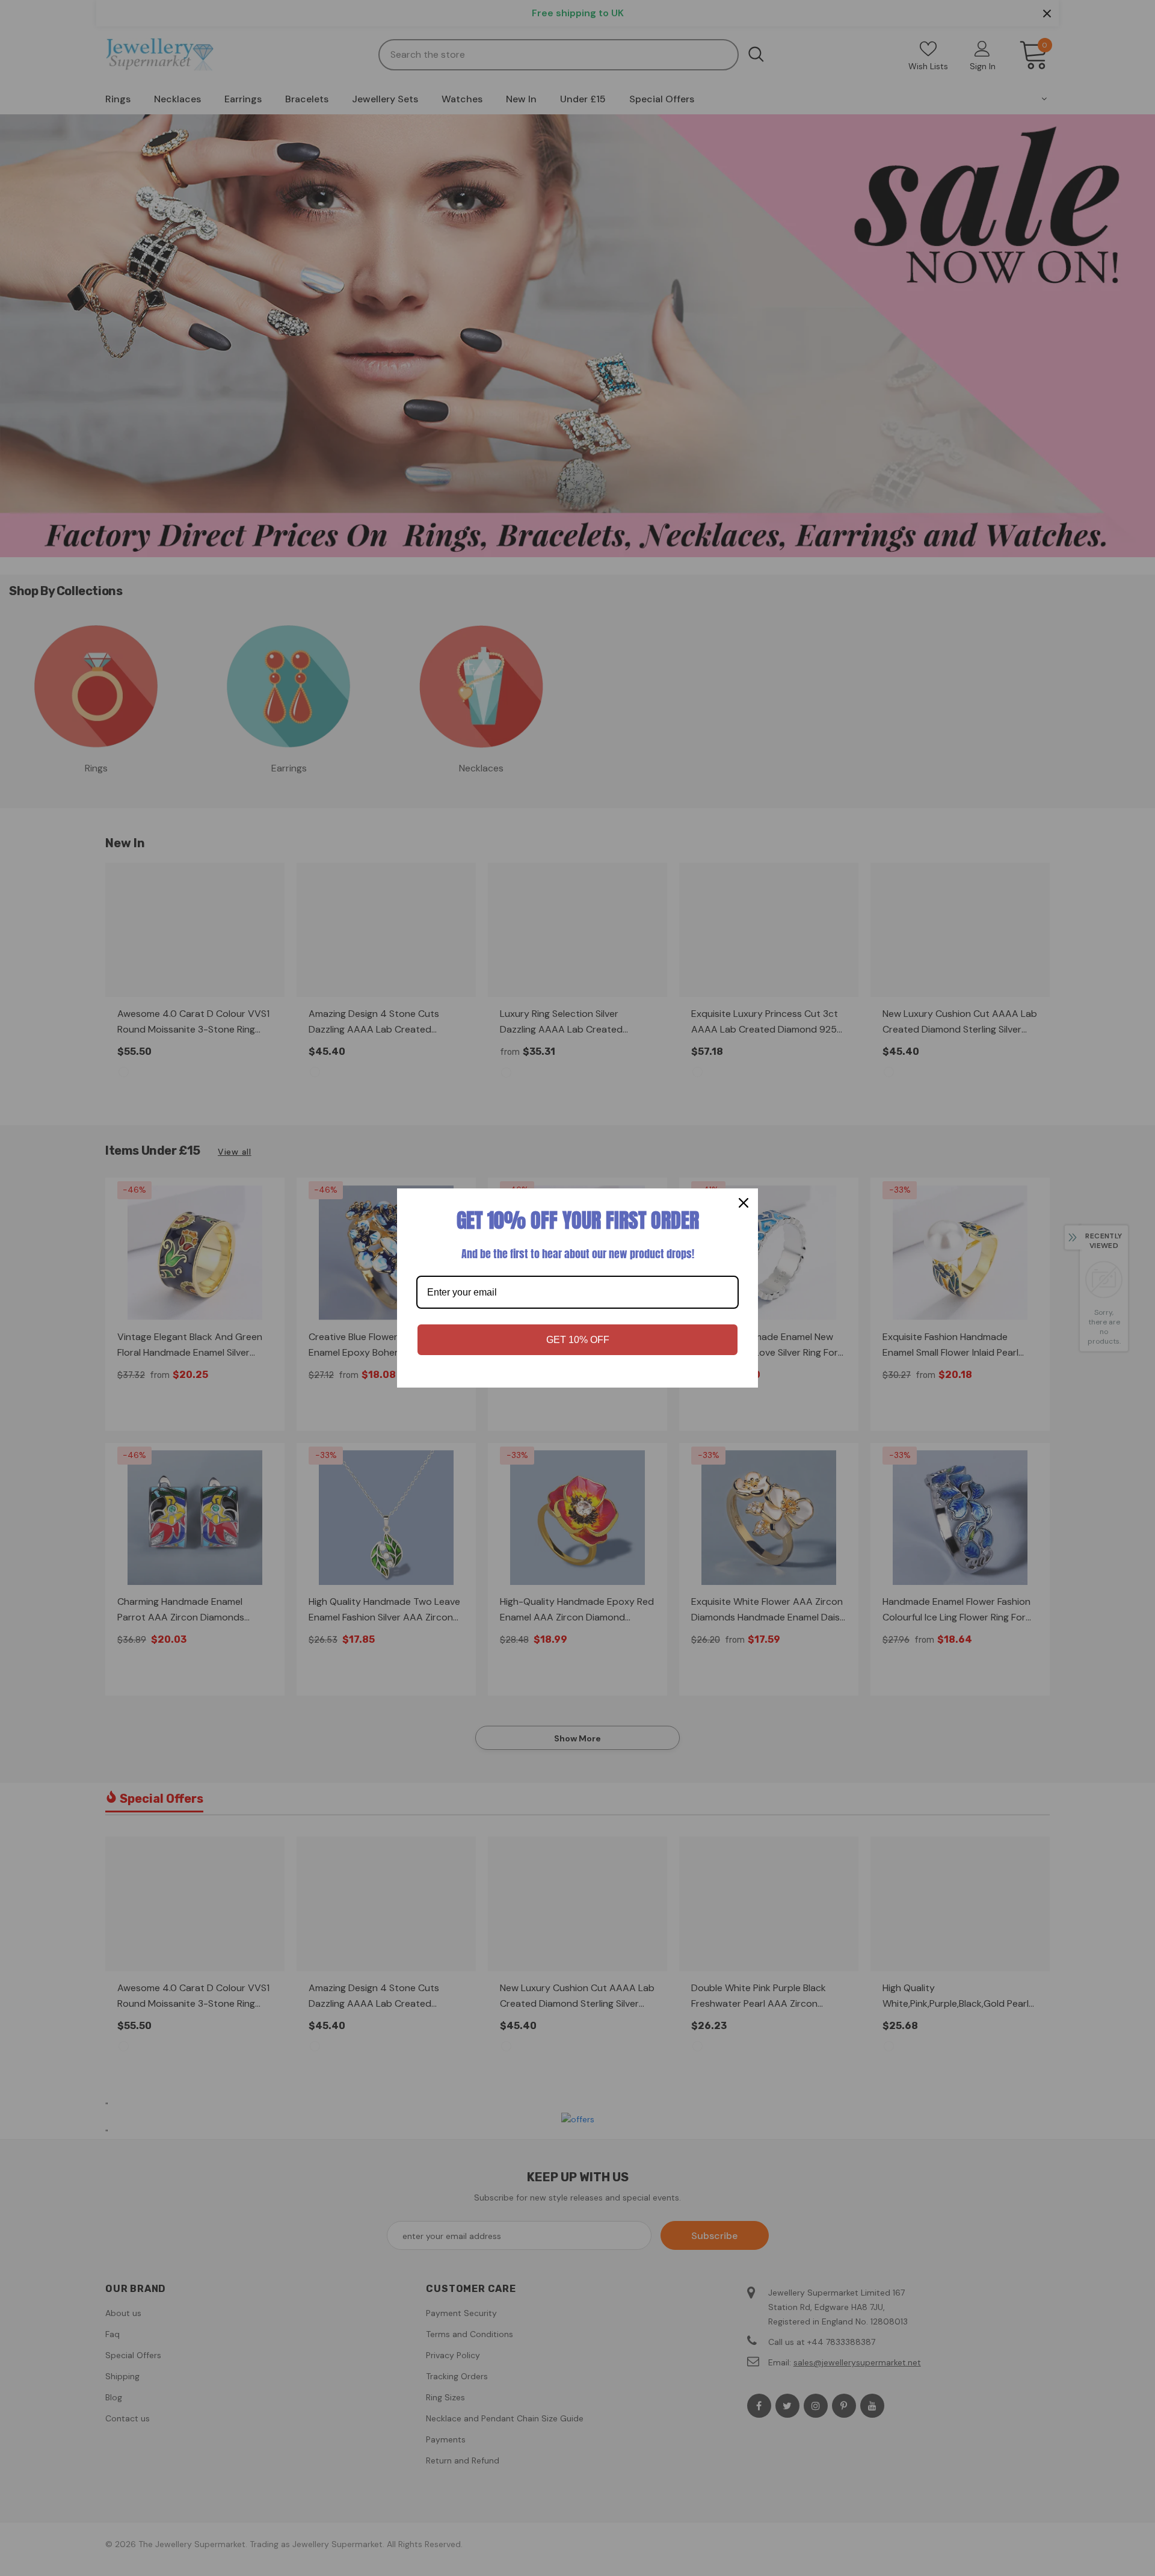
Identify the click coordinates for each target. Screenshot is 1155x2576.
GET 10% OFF (578, 1340)
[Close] (744, 1203)
